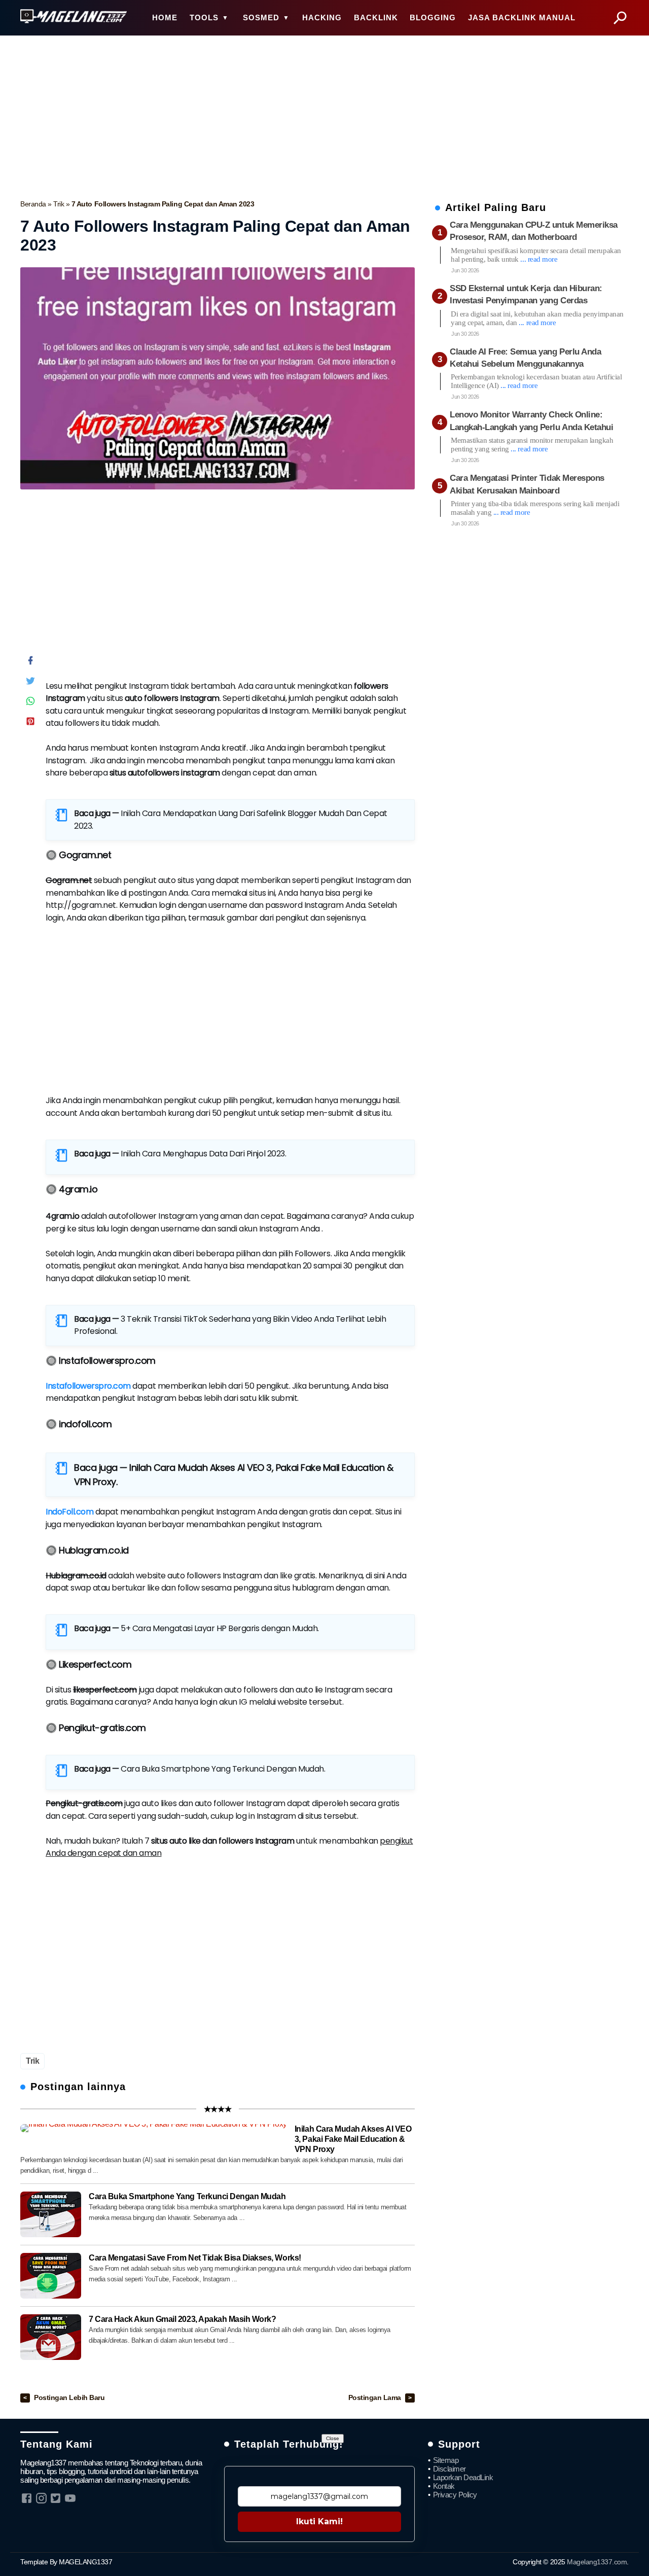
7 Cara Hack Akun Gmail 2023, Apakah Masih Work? (182, 2319)
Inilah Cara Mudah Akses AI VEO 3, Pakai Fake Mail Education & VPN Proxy (353, 2139)
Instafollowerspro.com (88, 1386)
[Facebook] (30, 663)
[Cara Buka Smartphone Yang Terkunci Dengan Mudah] (51, 2214)
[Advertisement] (324, 115)
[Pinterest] (30, 724)
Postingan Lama (376, 2398)
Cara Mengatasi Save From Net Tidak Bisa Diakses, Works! (195, 2258)
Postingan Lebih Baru (69, 2398)
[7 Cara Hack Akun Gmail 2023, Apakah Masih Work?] (51, 2337)
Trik (60, 204)
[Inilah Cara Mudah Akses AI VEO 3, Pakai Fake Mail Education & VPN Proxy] (154, 2128)
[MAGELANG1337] (74, 17)
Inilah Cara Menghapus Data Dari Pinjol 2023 (203, 1154)
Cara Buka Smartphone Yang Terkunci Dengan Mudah (222, 1769)
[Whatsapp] (30, 703)
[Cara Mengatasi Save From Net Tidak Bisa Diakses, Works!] (51, 2276)
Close (333, 2438)
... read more (539, 259)
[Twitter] (30, 683)
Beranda (34, 204)
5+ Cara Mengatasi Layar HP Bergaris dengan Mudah (219, 1628)
